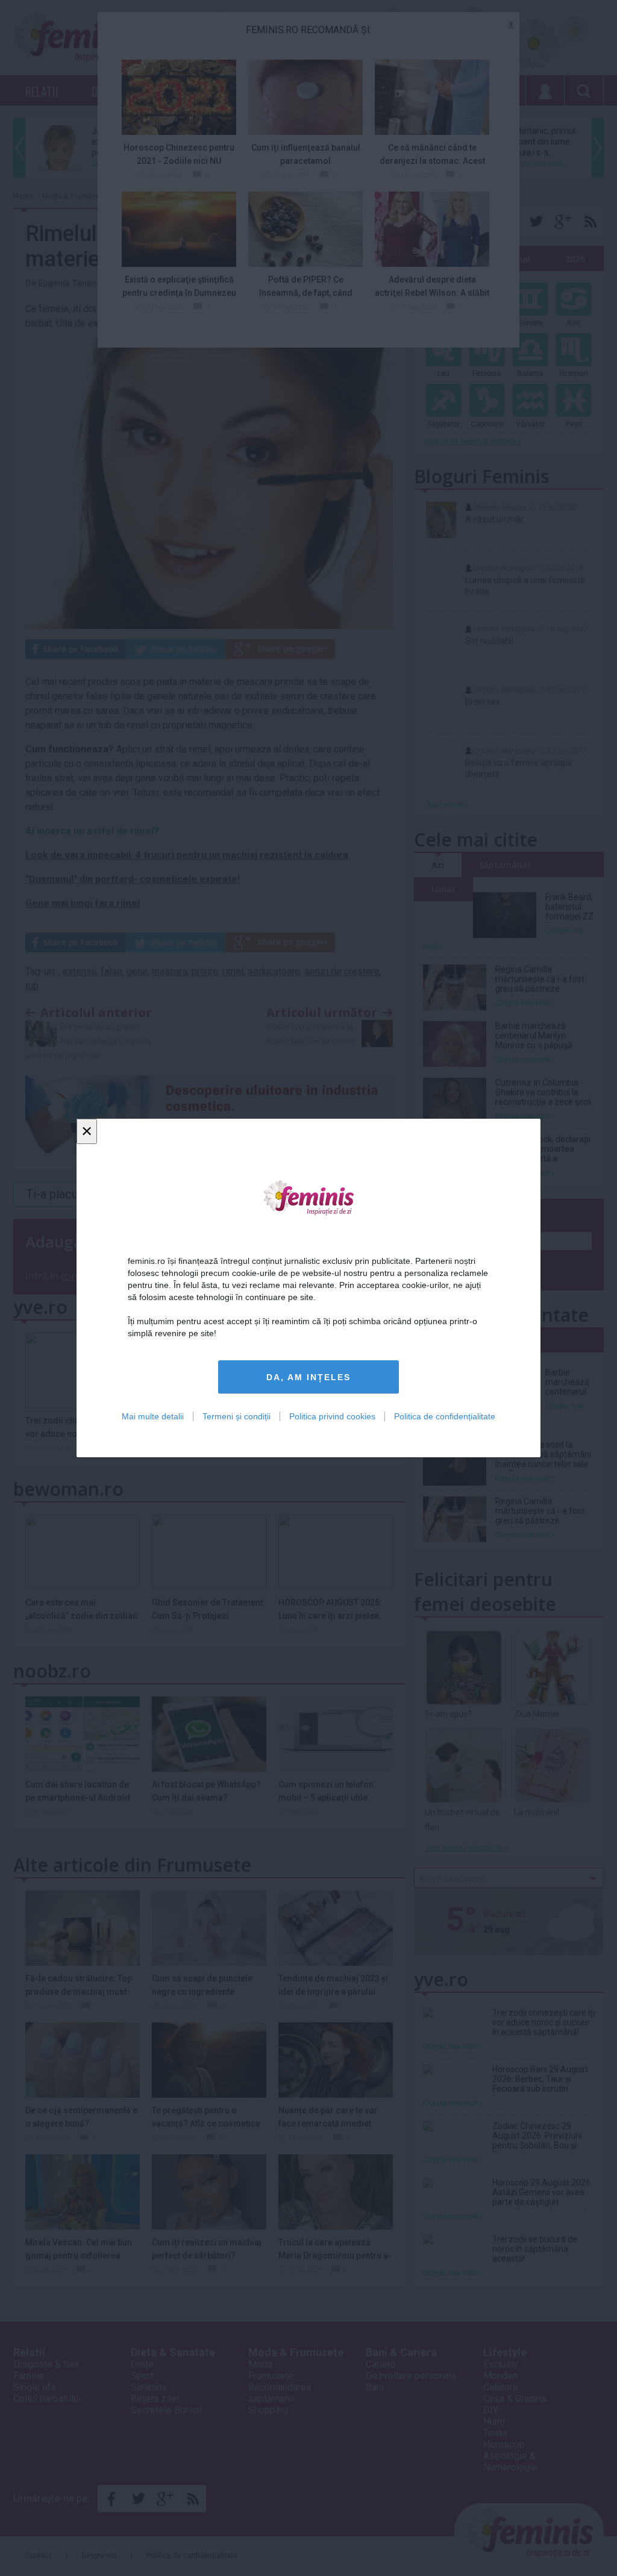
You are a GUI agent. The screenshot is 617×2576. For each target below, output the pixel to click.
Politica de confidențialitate (445, 1416)
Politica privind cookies (332, 1416)
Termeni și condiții (236, 1416)
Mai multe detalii (153, 1416)
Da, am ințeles (308, 1377)
